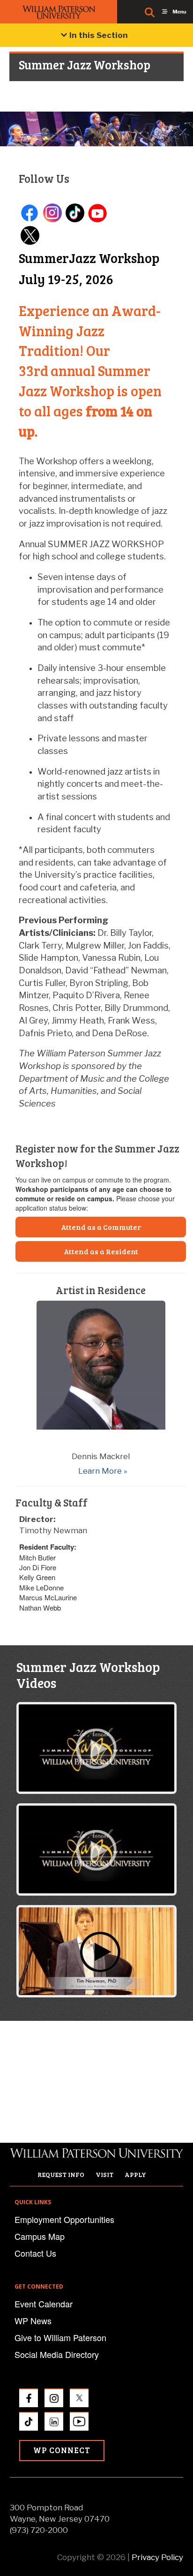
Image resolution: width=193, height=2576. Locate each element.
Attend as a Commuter (101, 1227)
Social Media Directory (57, 2354)
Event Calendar (44, 2304)
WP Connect (62, 2450)
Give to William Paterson (60, 2337)
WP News (33, 2320)
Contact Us (35, 2253)
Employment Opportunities (64, 2219)
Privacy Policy (157, 2557)
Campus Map (40, 2236)
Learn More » (103, 1471)
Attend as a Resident (101, 1251)
